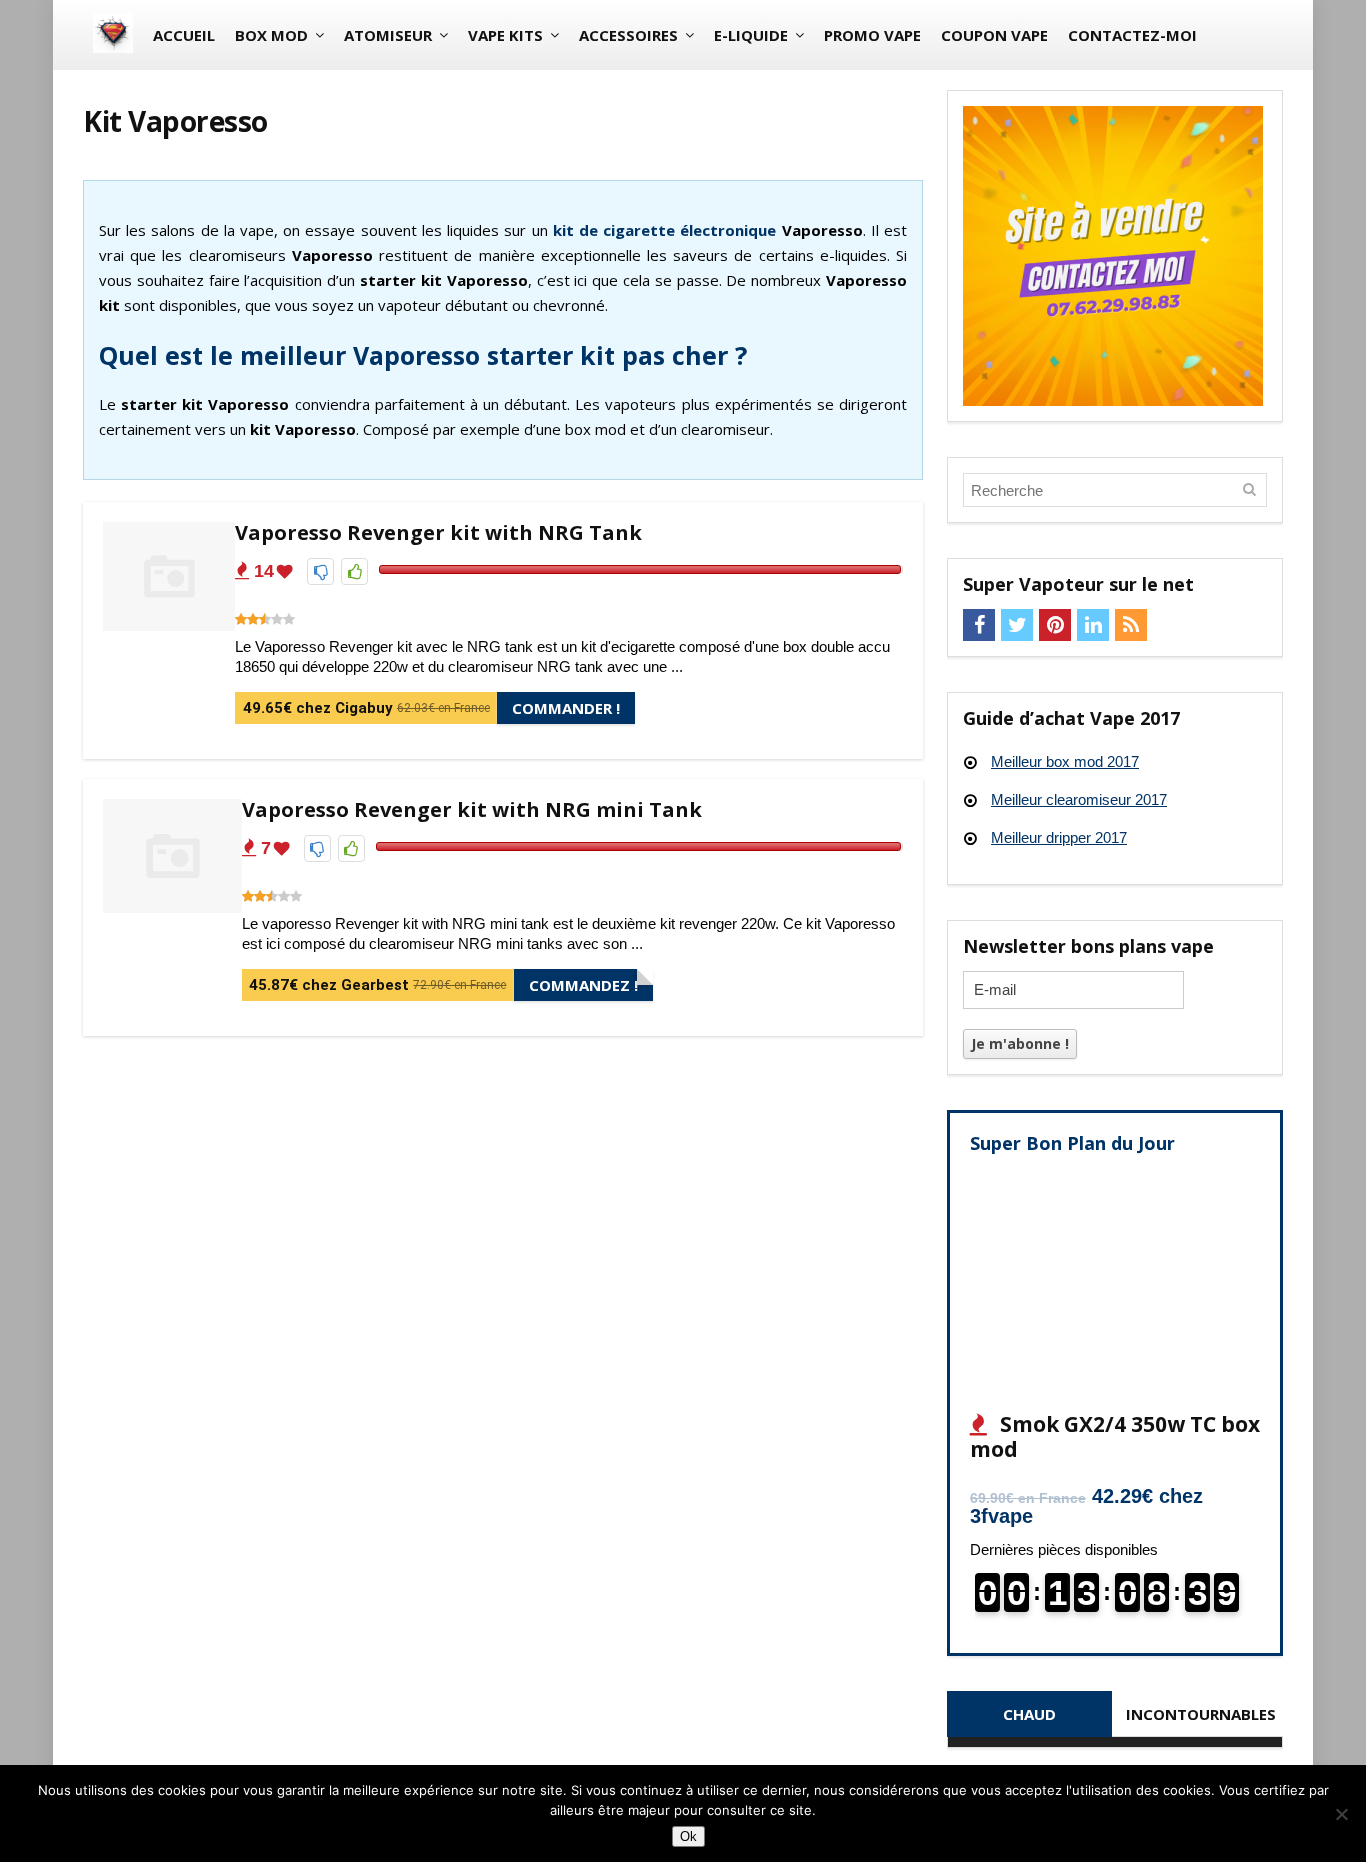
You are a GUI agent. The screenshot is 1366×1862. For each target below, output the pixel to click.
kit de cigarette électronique (665, 230)
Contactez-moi (1132, 35)
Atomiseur (388, 35)
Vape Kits (505, 35)
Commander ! (566, 708)
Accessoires (628, 35)
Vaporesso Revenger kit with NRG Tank (438, 532)
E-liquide (751, 35)
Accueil (184, 35)
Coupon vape (994, 35)
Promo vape (872, 35)
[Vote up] (354, 571)
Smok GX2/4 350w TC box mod (1115, 1436)
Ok (688, 1836)
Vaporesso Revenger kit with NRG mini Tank (472, 809)
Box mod (271, 35)
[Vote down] (320, 571)
